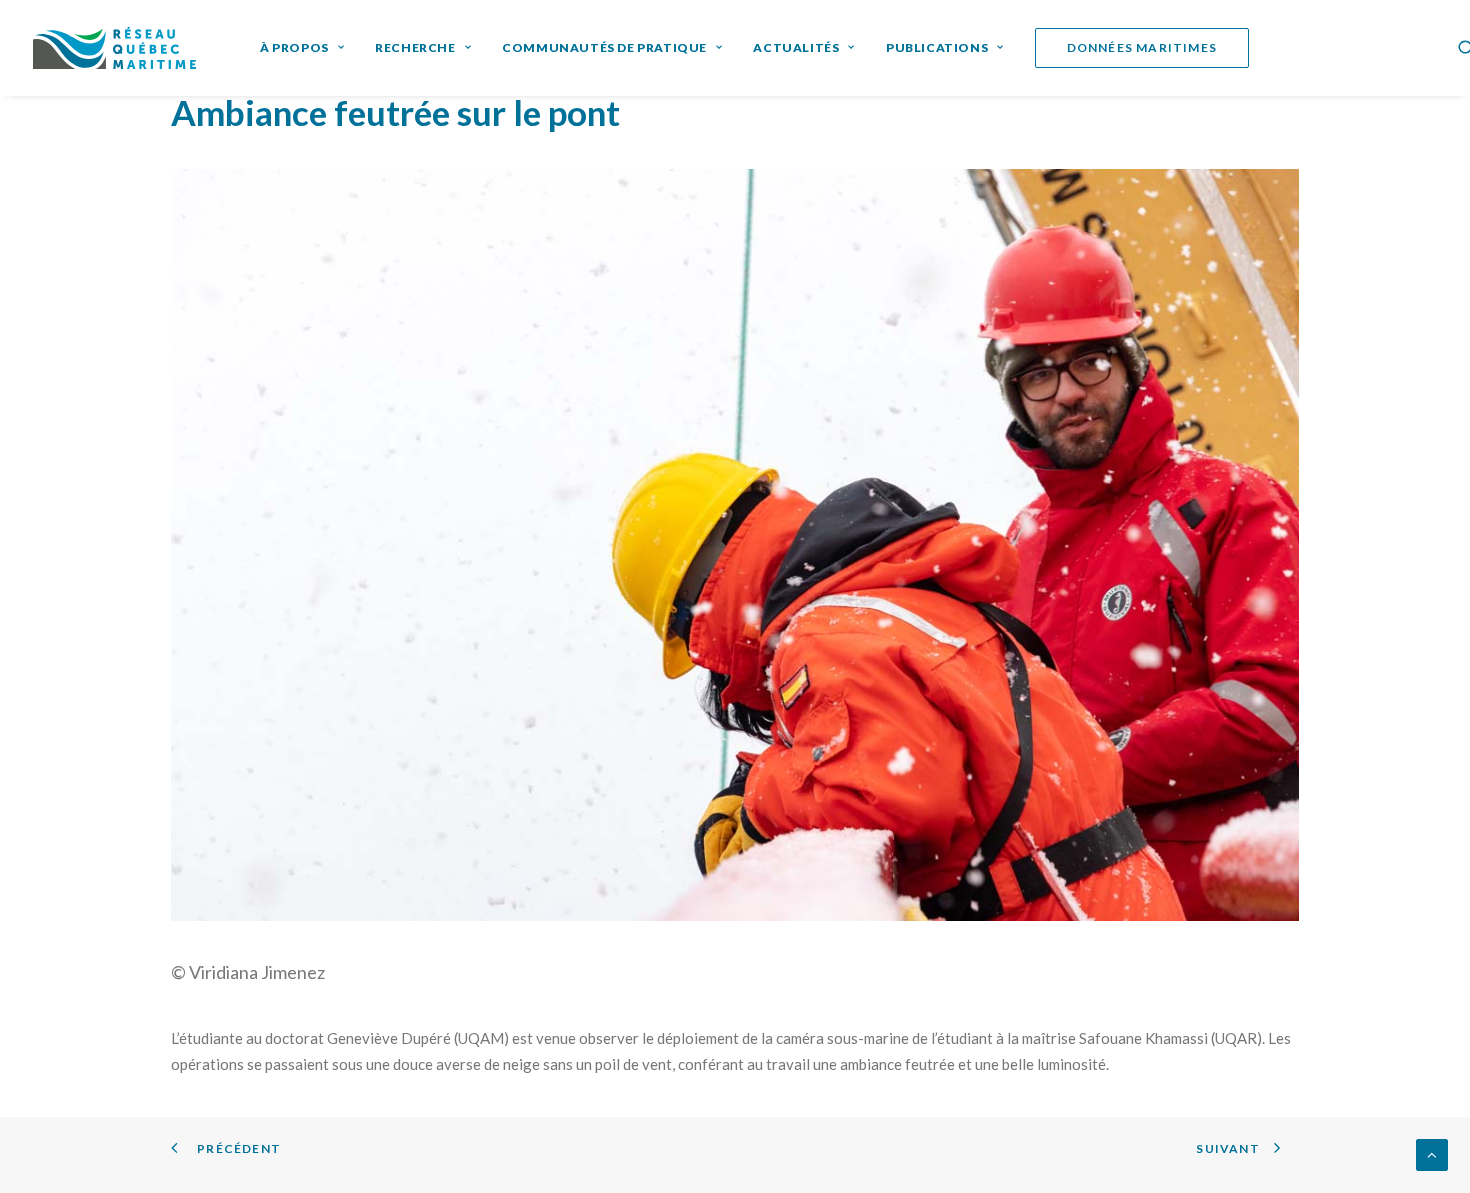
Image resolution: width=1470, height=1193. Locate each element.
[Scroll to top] (1432, 1153)
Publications (937, 47)
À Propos (294, 47)
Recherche (415, 47)
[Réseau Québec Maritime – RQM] (114, 48)
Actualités (796, 47)
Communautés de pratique (604, 47)
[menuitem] (302, 48)
